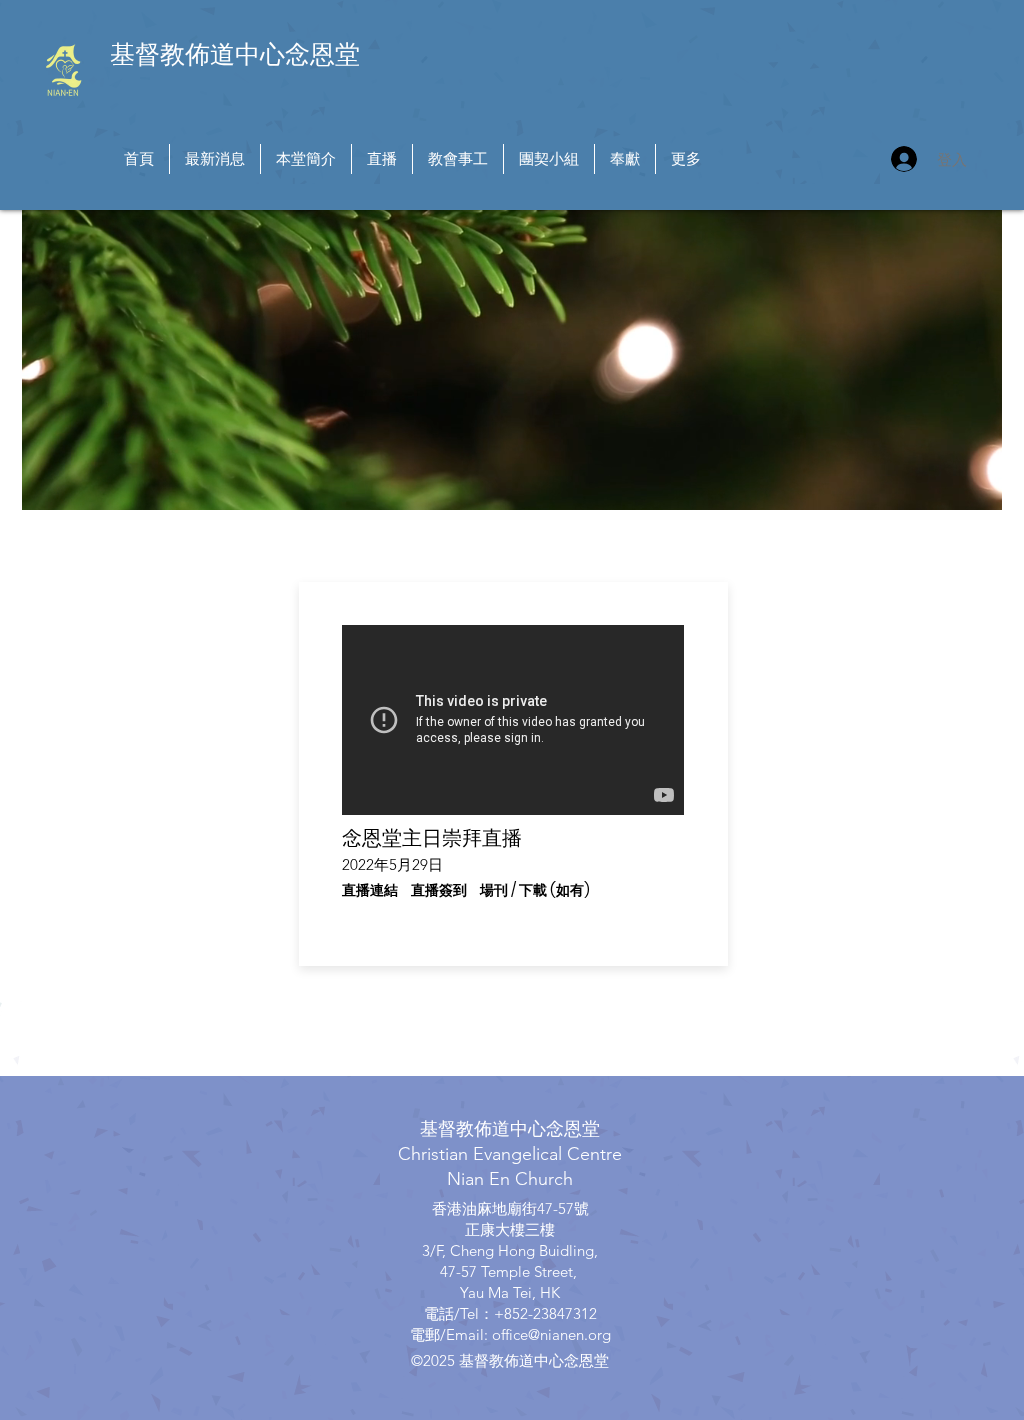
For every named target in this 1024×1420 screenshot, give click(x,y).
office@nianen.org (551, 1334)
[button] (370, 891)
